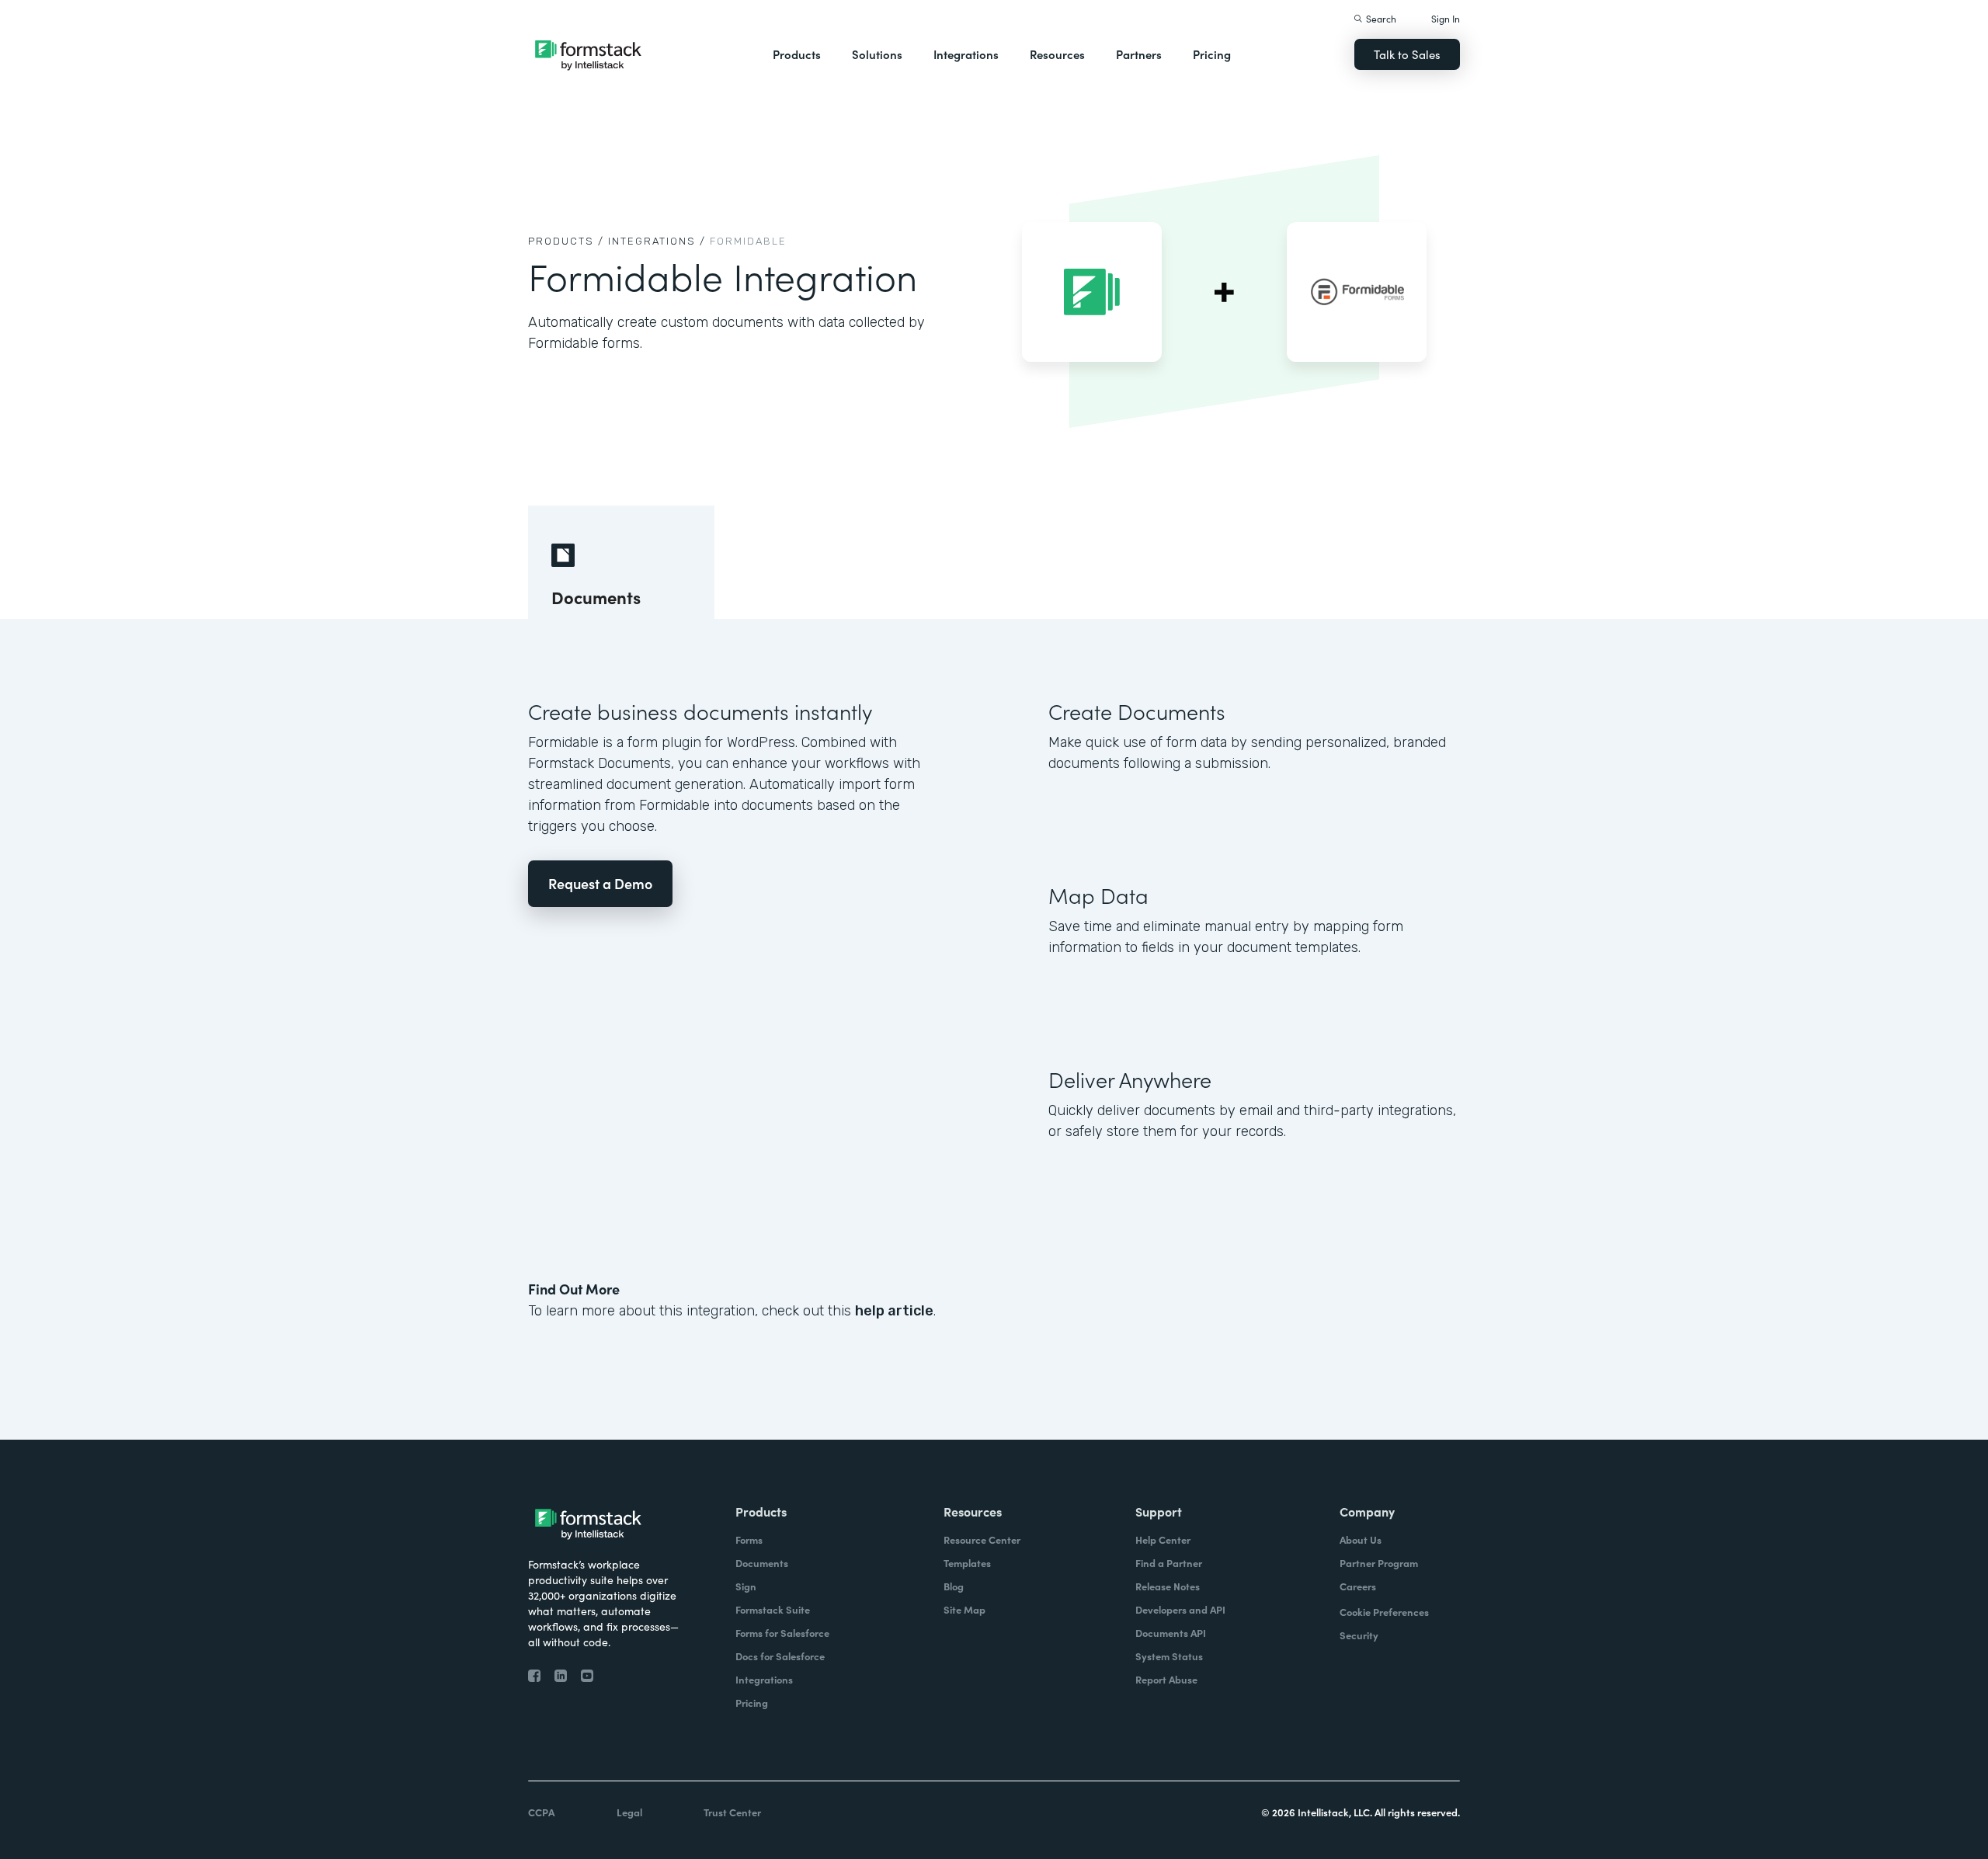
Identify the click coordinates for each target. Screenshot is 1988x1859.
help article (894, 1311)
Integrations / (657, 241)
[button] (797, 54)
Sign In (1446, 18)
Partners (1139, 54)
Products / (566, 241)
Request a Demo (600, 883)
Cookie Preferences (1384, 1612)
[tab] (621, 562)
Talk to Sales (1407, 54)
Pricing (1212, 54)
